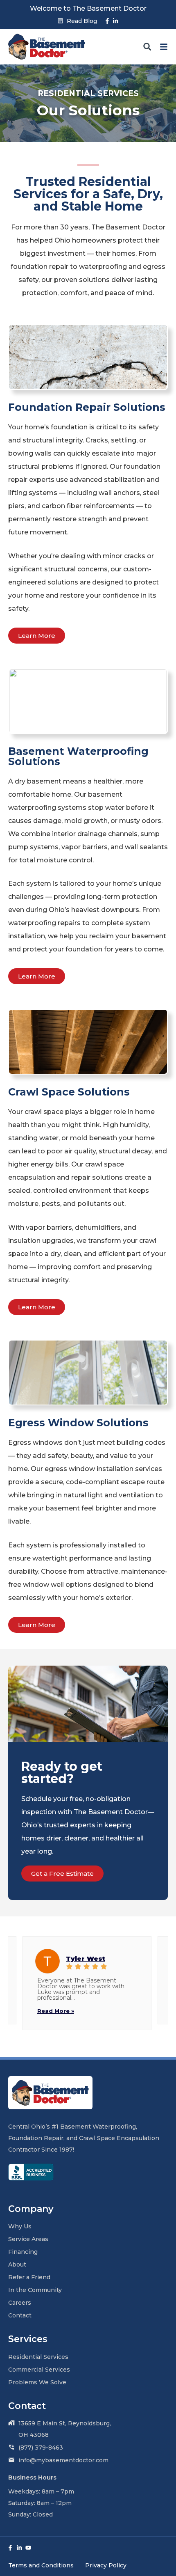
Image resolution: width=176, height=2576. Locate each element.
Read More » (56, 2011)
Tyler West (86, 1958)
